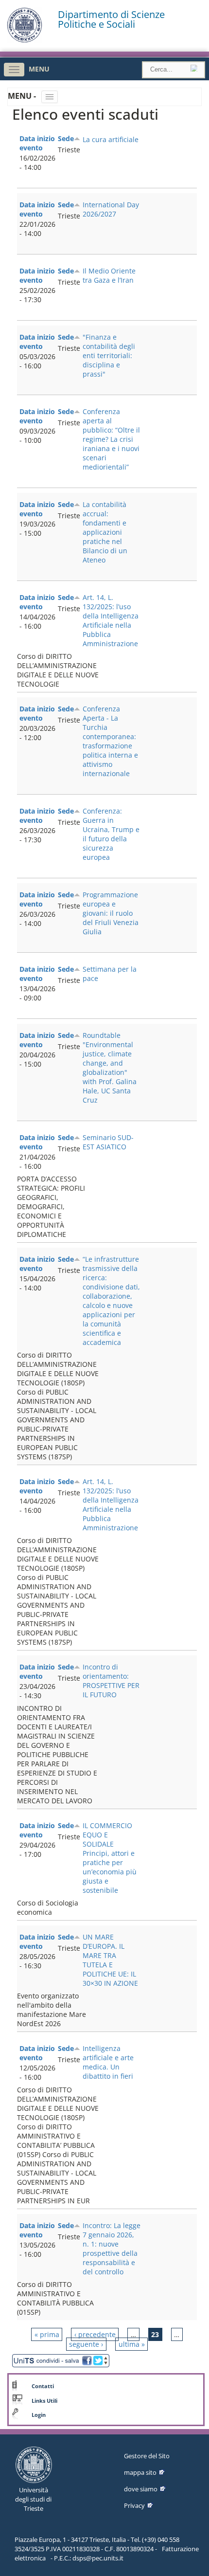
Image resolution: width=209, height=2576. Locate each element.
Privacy (134, 2505)
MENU (39, 69)
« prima (47, 2334)
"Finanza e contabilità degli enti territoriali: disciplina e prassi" (109, 355)
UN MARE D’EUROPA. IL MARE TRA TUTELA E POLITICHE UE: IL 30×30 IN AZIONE (110, 1960)
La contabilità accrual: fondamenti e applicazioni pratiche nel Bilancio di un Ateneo (105, 532)
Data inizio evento (37, 143)
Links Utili (44, 2401)
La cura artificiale (111, 139)
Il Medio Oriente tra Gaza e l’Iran (109, 275)
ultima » (132, 2344)
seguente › (86, 2344)
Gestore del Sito (147, 2456)
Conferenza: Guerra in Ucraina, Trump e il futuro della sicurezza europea (111, 834)
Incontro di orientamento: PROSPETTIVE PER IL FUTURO (111, 1681)
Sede (66, 138)
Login (39, 2415)
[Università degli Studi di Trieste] (25, 40)
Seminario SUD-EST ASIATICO (108, 1142)
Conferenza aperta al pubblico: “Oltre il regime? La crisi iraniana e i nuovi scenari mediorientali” (111, 439)
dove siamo (141, 2489)
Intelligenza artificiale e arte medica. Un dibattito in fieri (108, 2062)
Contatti (43, 2386)
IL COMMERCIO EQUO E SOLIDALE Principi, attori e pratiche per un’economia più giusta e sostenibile (110, 1858)
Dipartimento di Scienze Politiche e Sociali (111, 19)
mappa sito (140, 2472)
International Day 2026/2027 (111, 209)
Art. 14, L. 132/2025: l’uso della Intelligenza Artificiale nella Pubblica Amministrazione (111, 620)
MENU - (23, 96)
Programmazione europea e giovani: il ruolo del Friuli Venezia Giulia (111, 913)
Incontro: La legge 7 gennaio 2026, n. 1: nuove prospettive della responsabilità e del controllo (112, 2249)
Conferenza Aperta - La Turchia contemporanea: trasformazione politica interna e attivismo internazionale (110, 741)
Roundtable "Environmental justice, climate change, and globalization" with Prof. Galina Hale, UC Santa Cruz (110, 1068)
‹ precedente (95, 2334)
